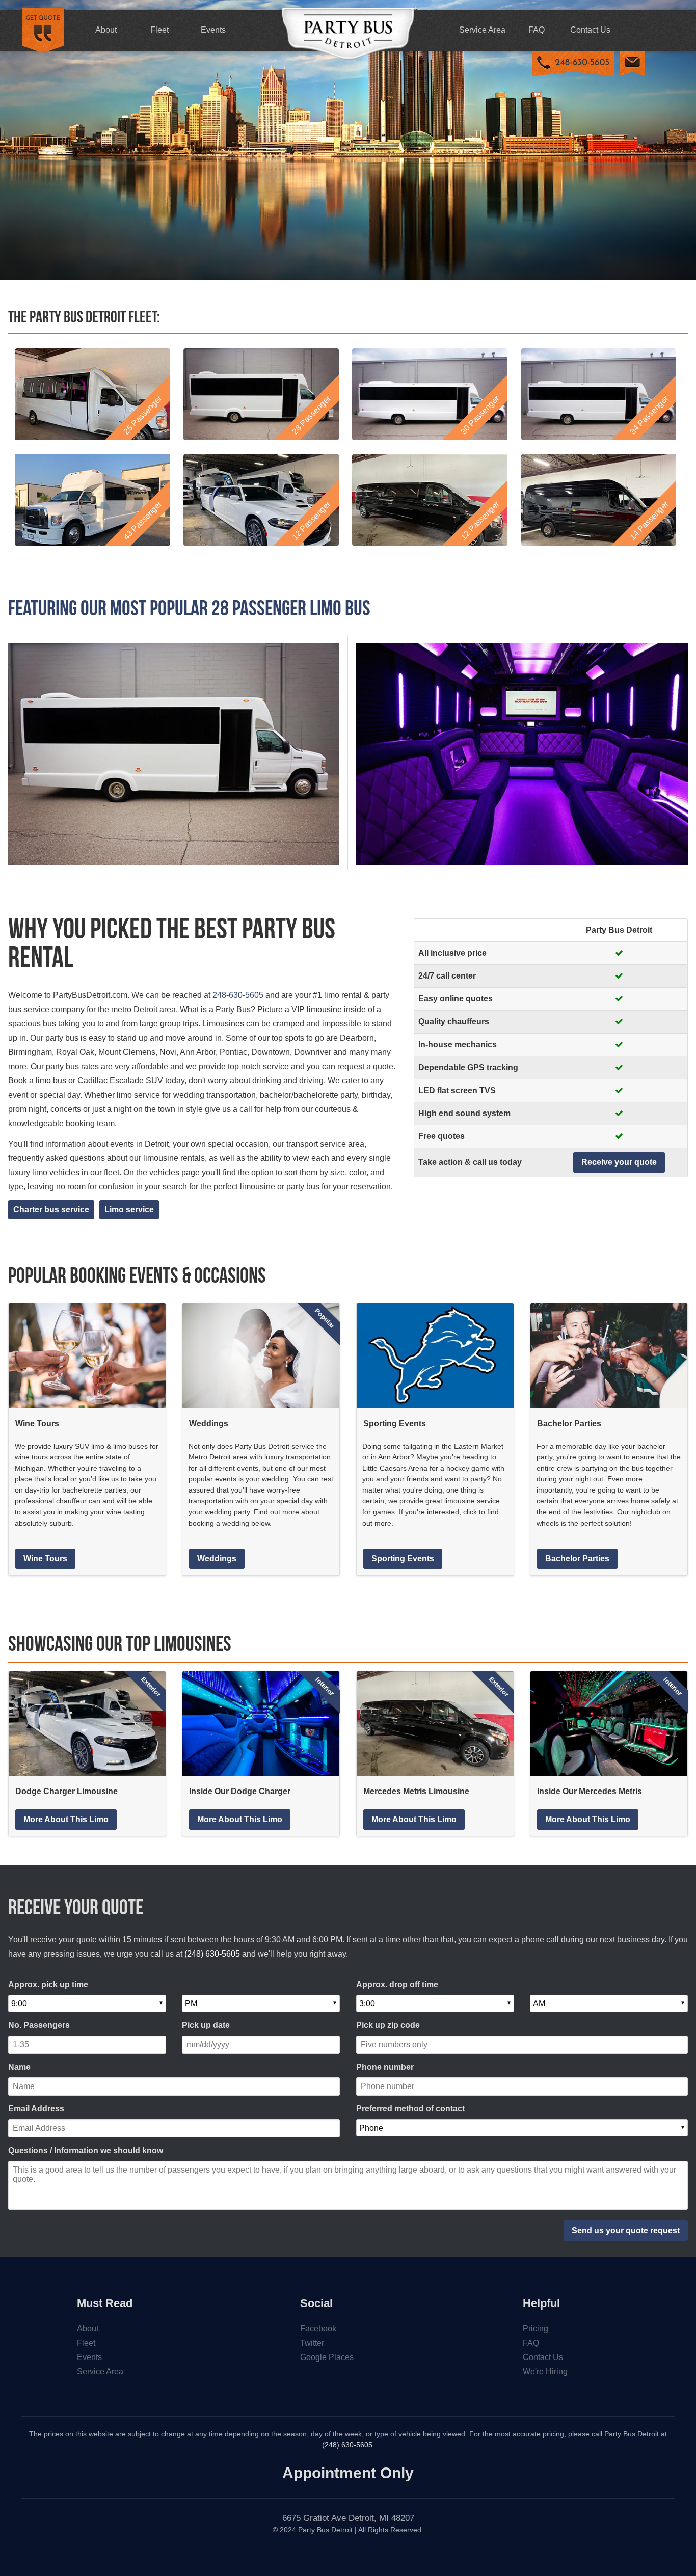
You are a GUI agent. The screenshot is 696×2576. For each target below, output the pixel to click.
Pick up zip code (388, 2025)
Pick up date (206, 2025)
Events (213, 30)
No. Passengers (39, 2025)
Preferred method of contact (410, 2109)
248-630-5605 (238, 995)
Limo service (129, 1210)
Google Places (327, 2357)
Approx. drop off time (397, 1984)
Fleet (159, 30)
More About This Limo (66, 1819)
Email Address (36, 2109)
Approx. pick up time (48, 1984)
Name (19, 2067)
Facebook (318, 2329)
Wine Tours (45, 1558)
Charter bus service (51, 1210)
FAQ (537, 30)
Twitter (312, 2343)
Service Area (482, 30)
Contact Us (590, 30)
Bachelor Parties (577, 1558)
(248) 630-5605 (212, 1954)
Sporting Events (403, 1558)
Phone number (385, 2067)
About (106, 30)
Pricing (536, 2329)
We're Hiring (545, 2371)
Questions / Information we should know (86, 2150)
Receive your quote (619, 1162)
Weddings (217, 1558)
